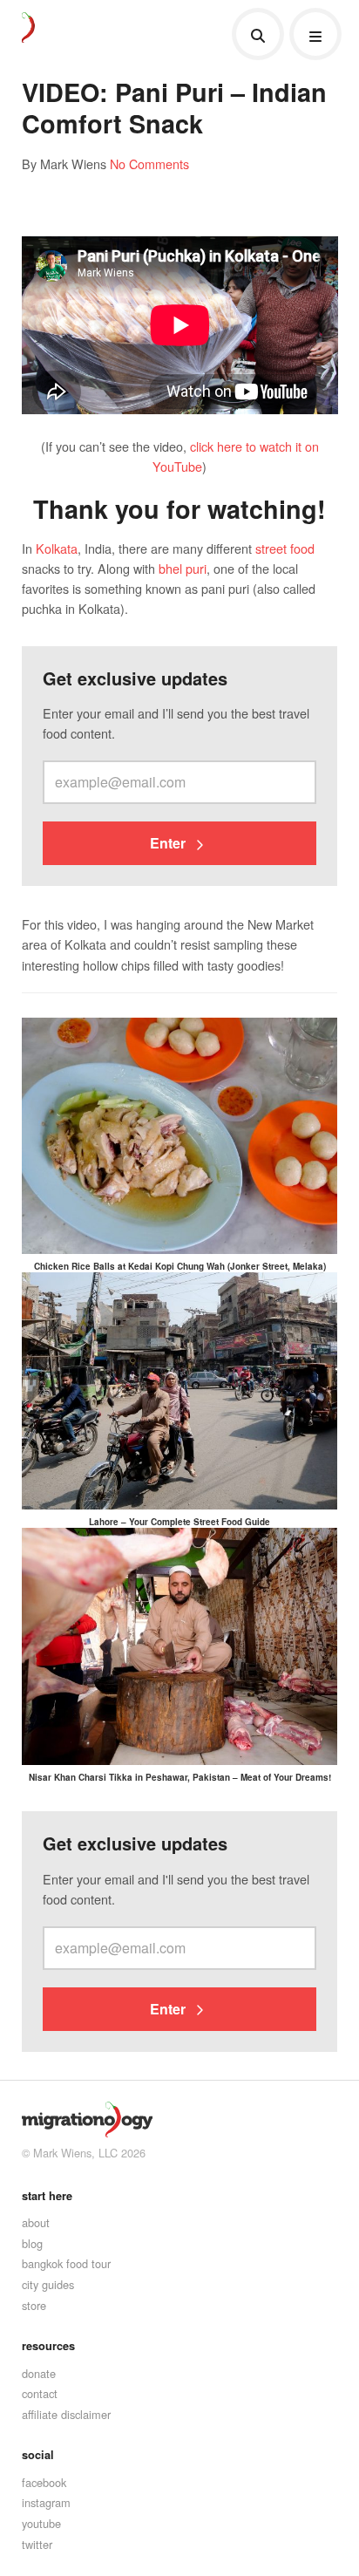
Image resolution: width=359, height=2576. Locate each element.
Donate (39, 2373)
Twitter (37, 2544)
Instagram (46, 2502)
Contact (40, 2393)
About (36, 2222)
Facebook (44, 2482)
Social (38, 2455)
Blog (32, 2243)
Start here (47, 2196)
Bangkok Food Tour (66, 2263)
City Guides (48, 2284)
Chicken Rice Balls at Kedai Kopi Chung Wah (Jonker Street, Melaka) (180, 1266)
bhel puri (183, 568)
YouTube (41, 2523)
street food (285, 548)
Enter (169, 843)
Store (34, 2305)
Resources (48, 2346)
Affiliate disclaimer (66, 2414)
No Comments (149, 164)
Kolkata (57, 548)
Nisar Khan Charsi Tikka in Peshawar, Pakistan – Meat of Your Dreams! (180, 1777)
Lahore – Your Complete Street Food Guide (179, 1522)
